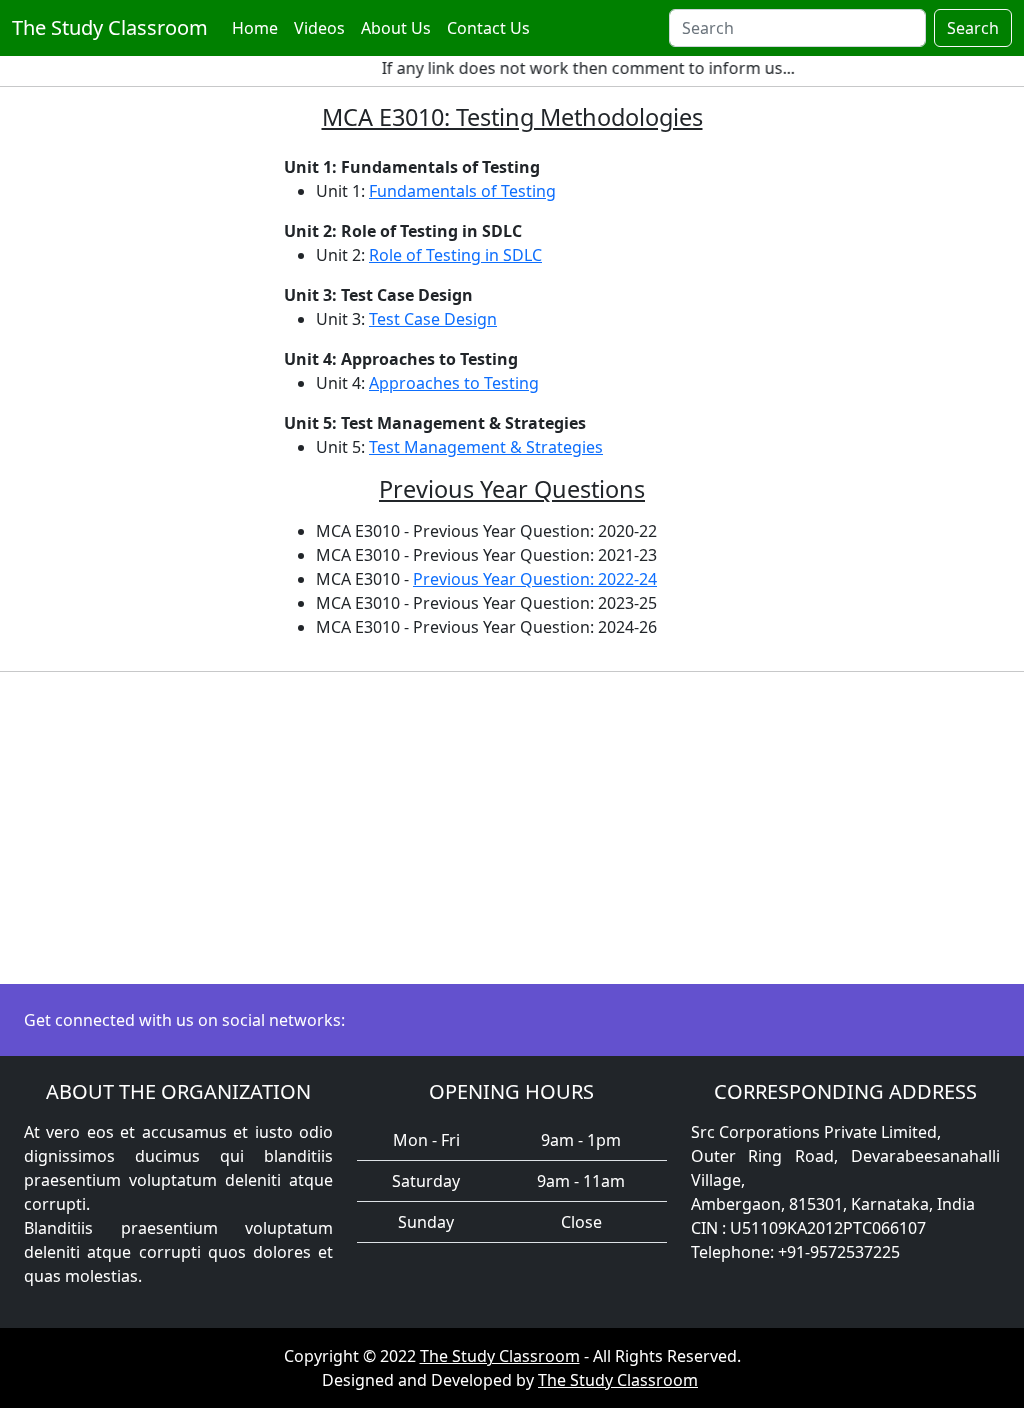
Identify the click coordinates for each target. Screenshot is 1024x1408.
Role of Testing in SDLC (455, 255)
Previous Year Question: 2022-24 (535, 579)
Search (973, 28)
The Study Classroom (110, 27)
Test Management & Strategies (486, 447)
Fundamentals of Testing (462, 191)
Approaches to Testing (454, 383)
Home (255, 28)
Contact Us (488, 28)
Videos (319, 28)
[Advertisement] (512, 828)
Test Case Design (433, 319)
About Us (396, 28)
